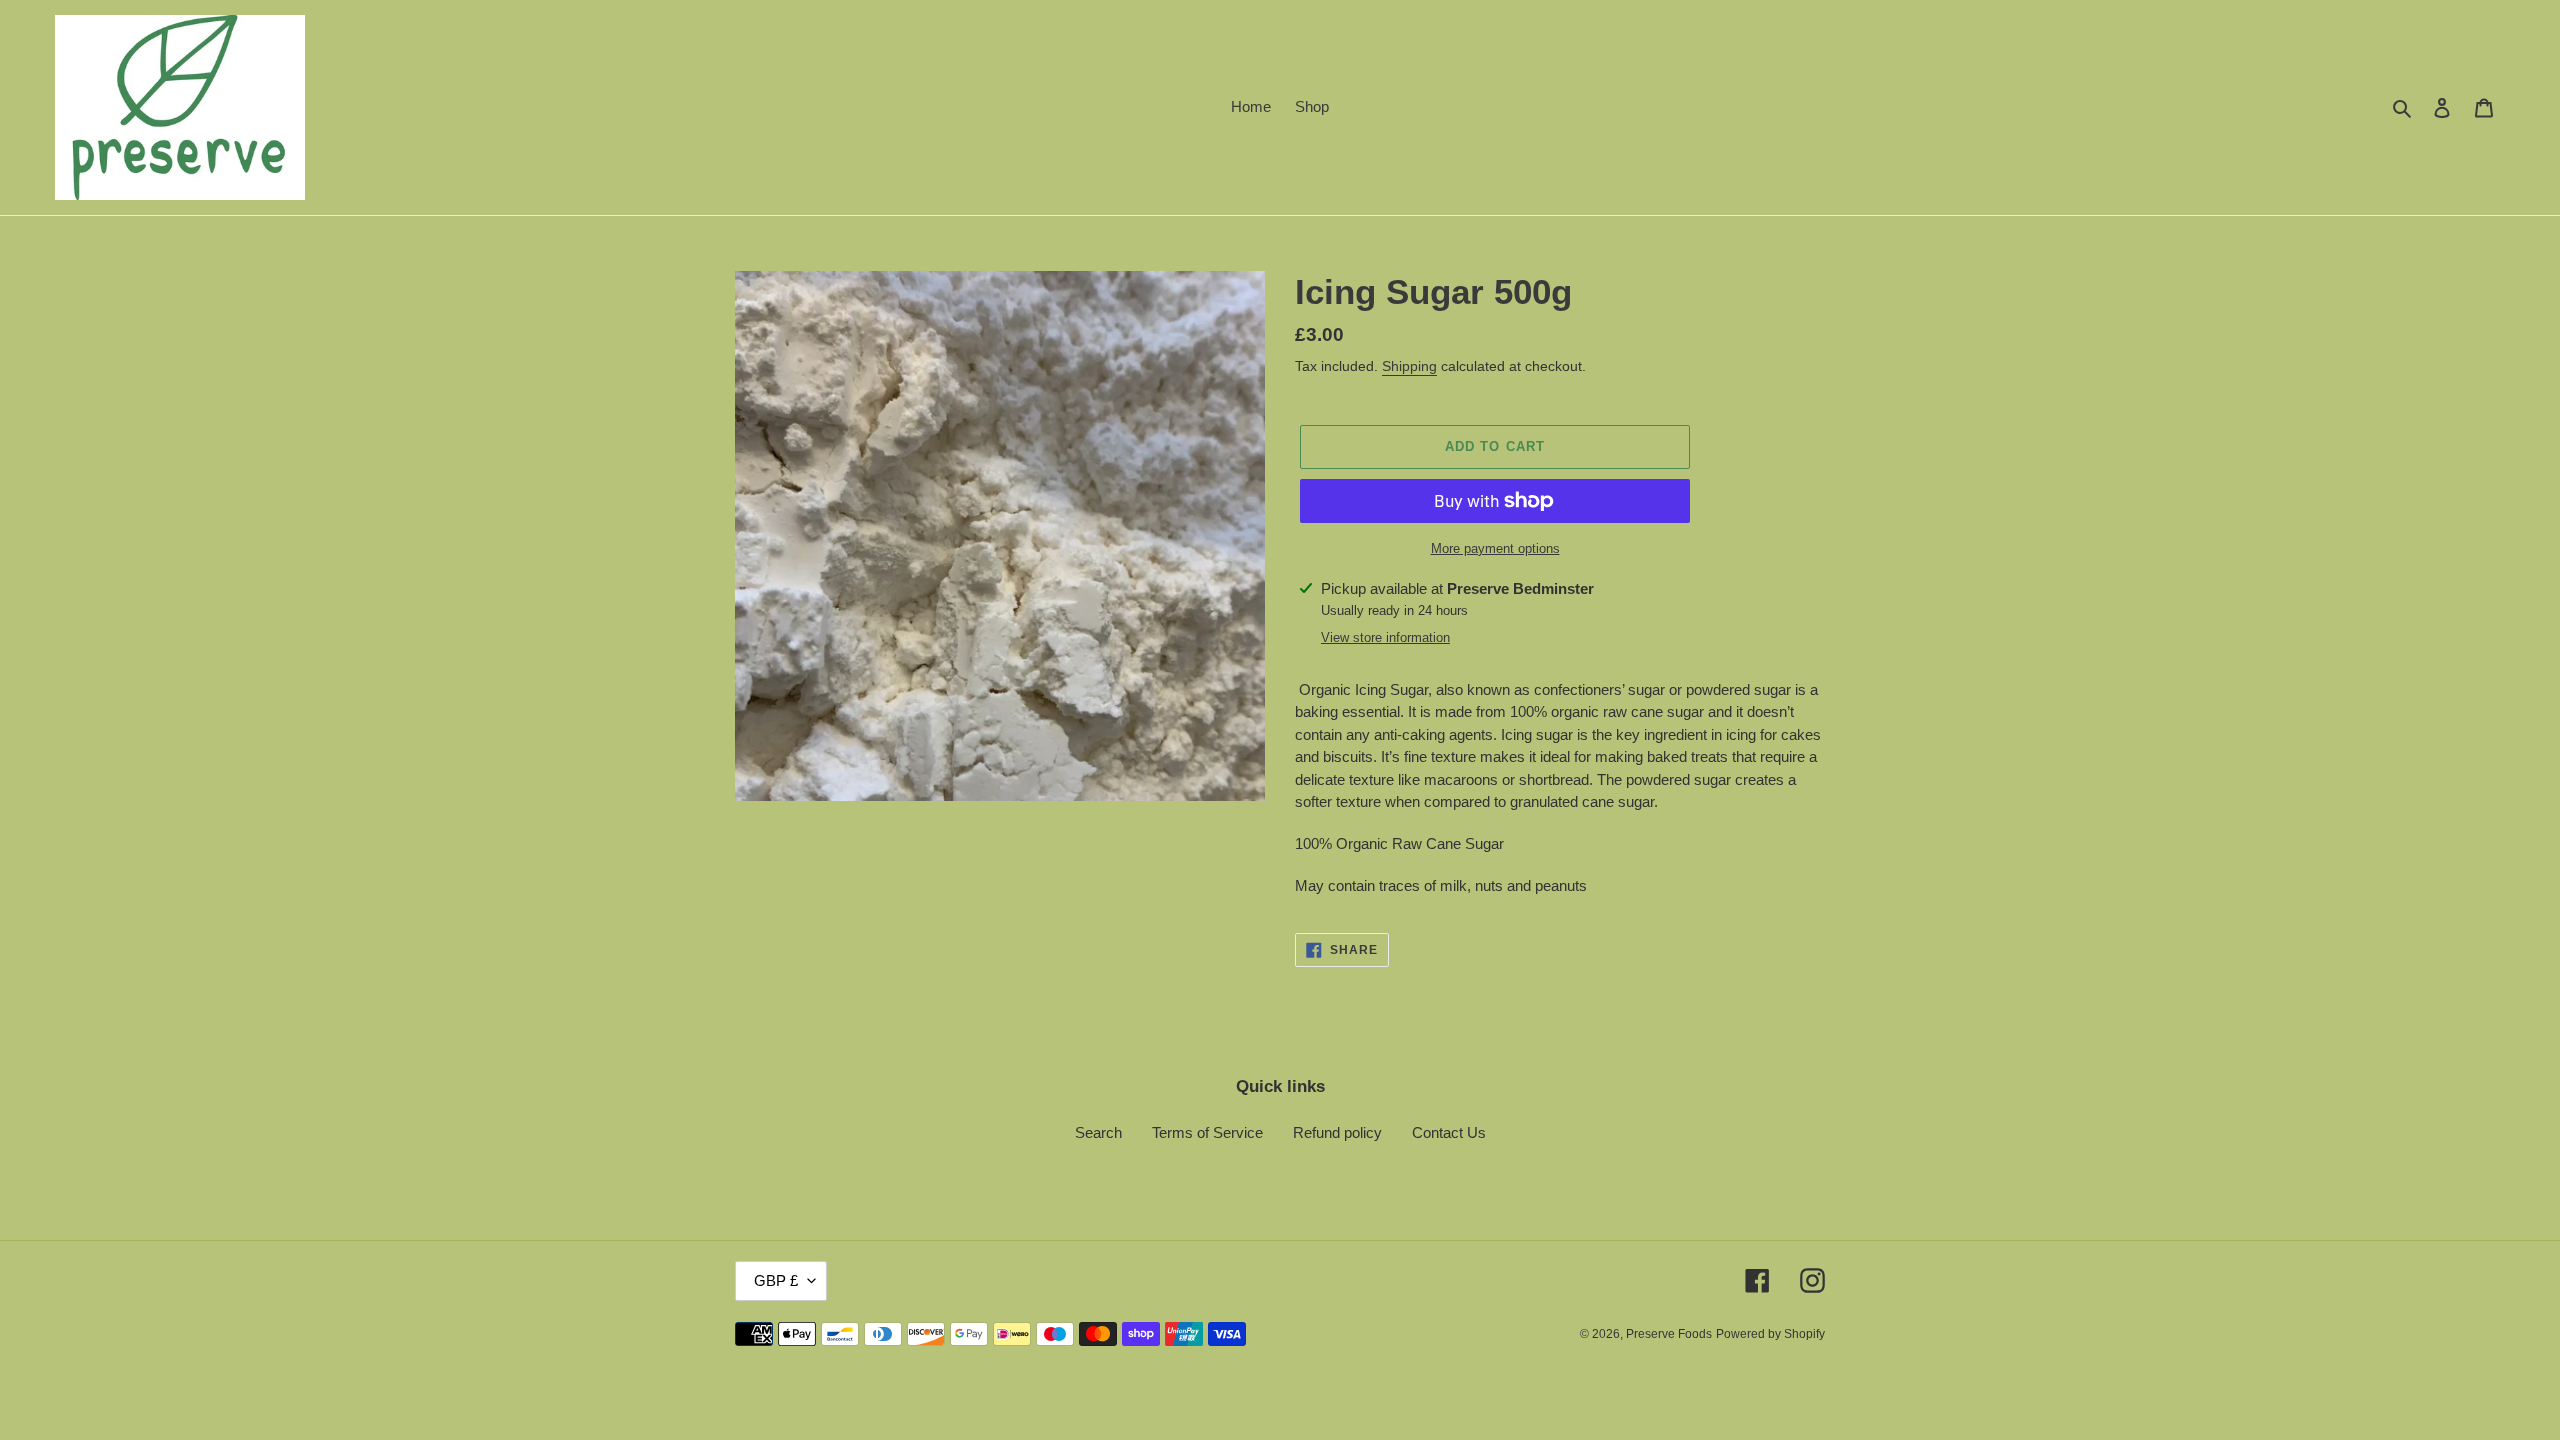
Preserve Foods (1669, 1334)
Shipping (1409, 366)
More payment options (1495, 548)
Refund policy (1337, 1132)
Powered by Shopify (1770, 1334)
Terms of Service (1207, 1132)
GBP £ (776, 1280)
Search (1098, 1132)
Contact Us (1449, 1132)
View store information (1385, 637)
